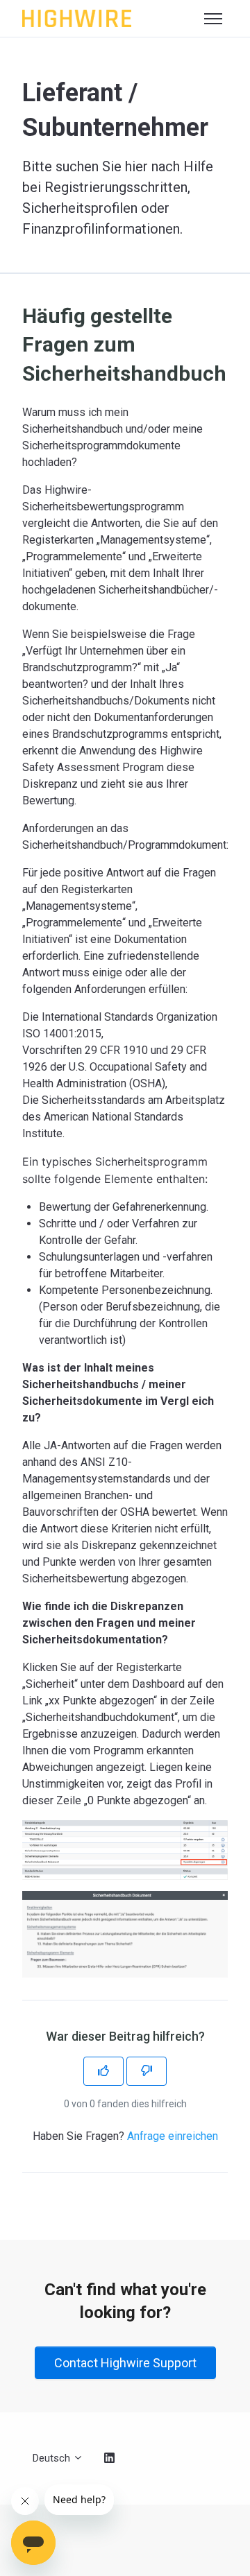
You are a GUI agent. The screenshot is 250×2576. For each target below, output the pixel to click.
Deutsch (53, 2458)
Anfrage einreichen (173, 2136)
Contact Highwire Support (125, 2363)
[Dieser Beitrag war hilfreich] (103, 2071)
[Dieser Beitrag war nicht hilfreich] (147, 2071)
